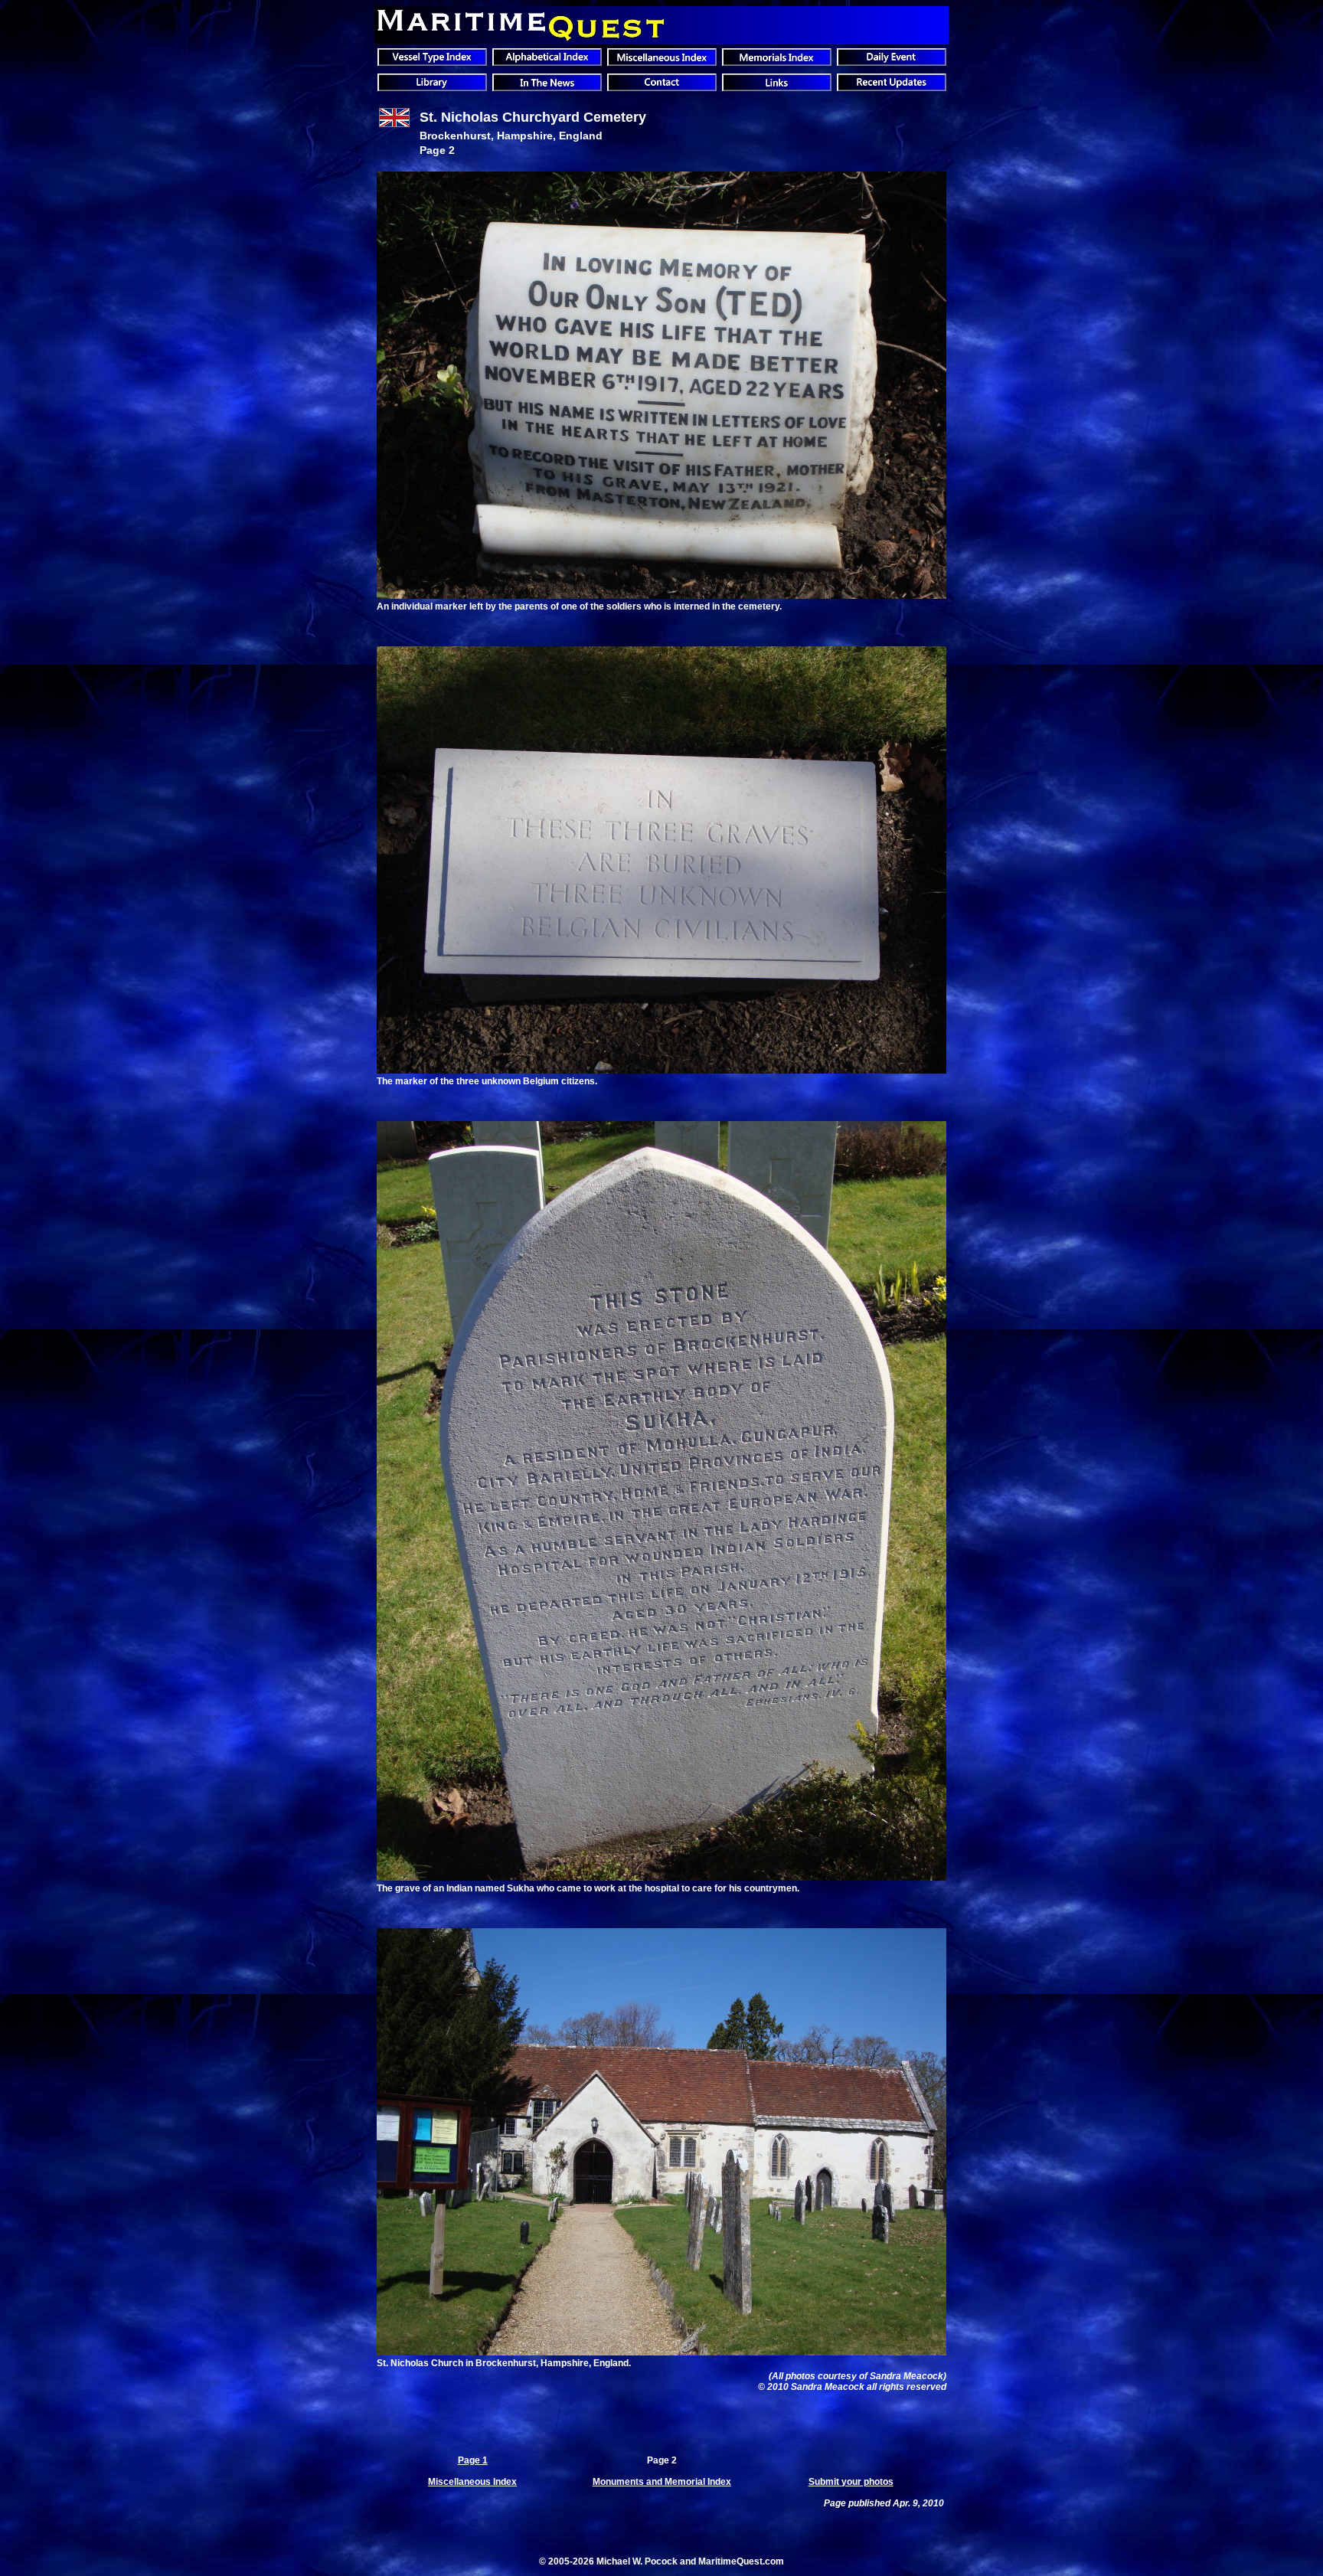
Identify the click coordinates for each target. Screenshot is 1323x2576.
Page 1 (473, 2460)
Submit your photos (851, 2482)
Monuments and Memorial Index (662, 2482)
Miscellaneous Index (472, 2482)
